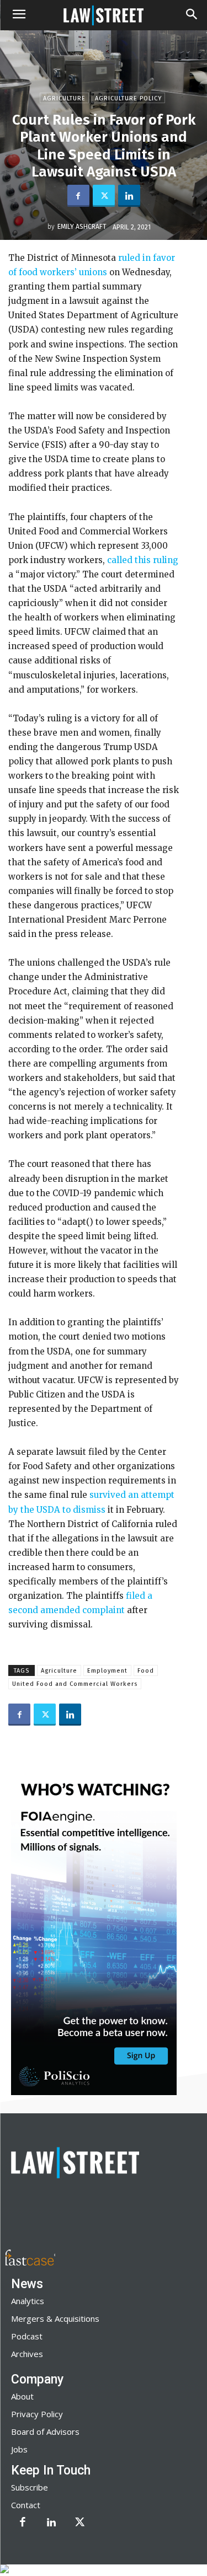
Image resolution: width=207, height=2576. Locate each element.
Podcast (27, 2336)
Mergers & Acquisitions (55, 2318)
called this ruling (143, 560)
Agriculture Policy (128, 98)
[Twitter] (104, 196)
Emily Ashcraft (82, 227)
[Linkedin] (129, 196)
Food (146, 1671)
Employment (107, 1671)
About (22, 2396)
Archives (27, 2354)
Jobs (19, 2449)
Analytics (28, 2301)
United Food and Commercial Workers (75, 1684)
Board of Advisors (45, 2432)
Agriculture (64, 98)
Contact (26, 2505)
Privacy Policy (37, 2414)
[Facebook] (78, 196)
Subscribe (30, 2487)
